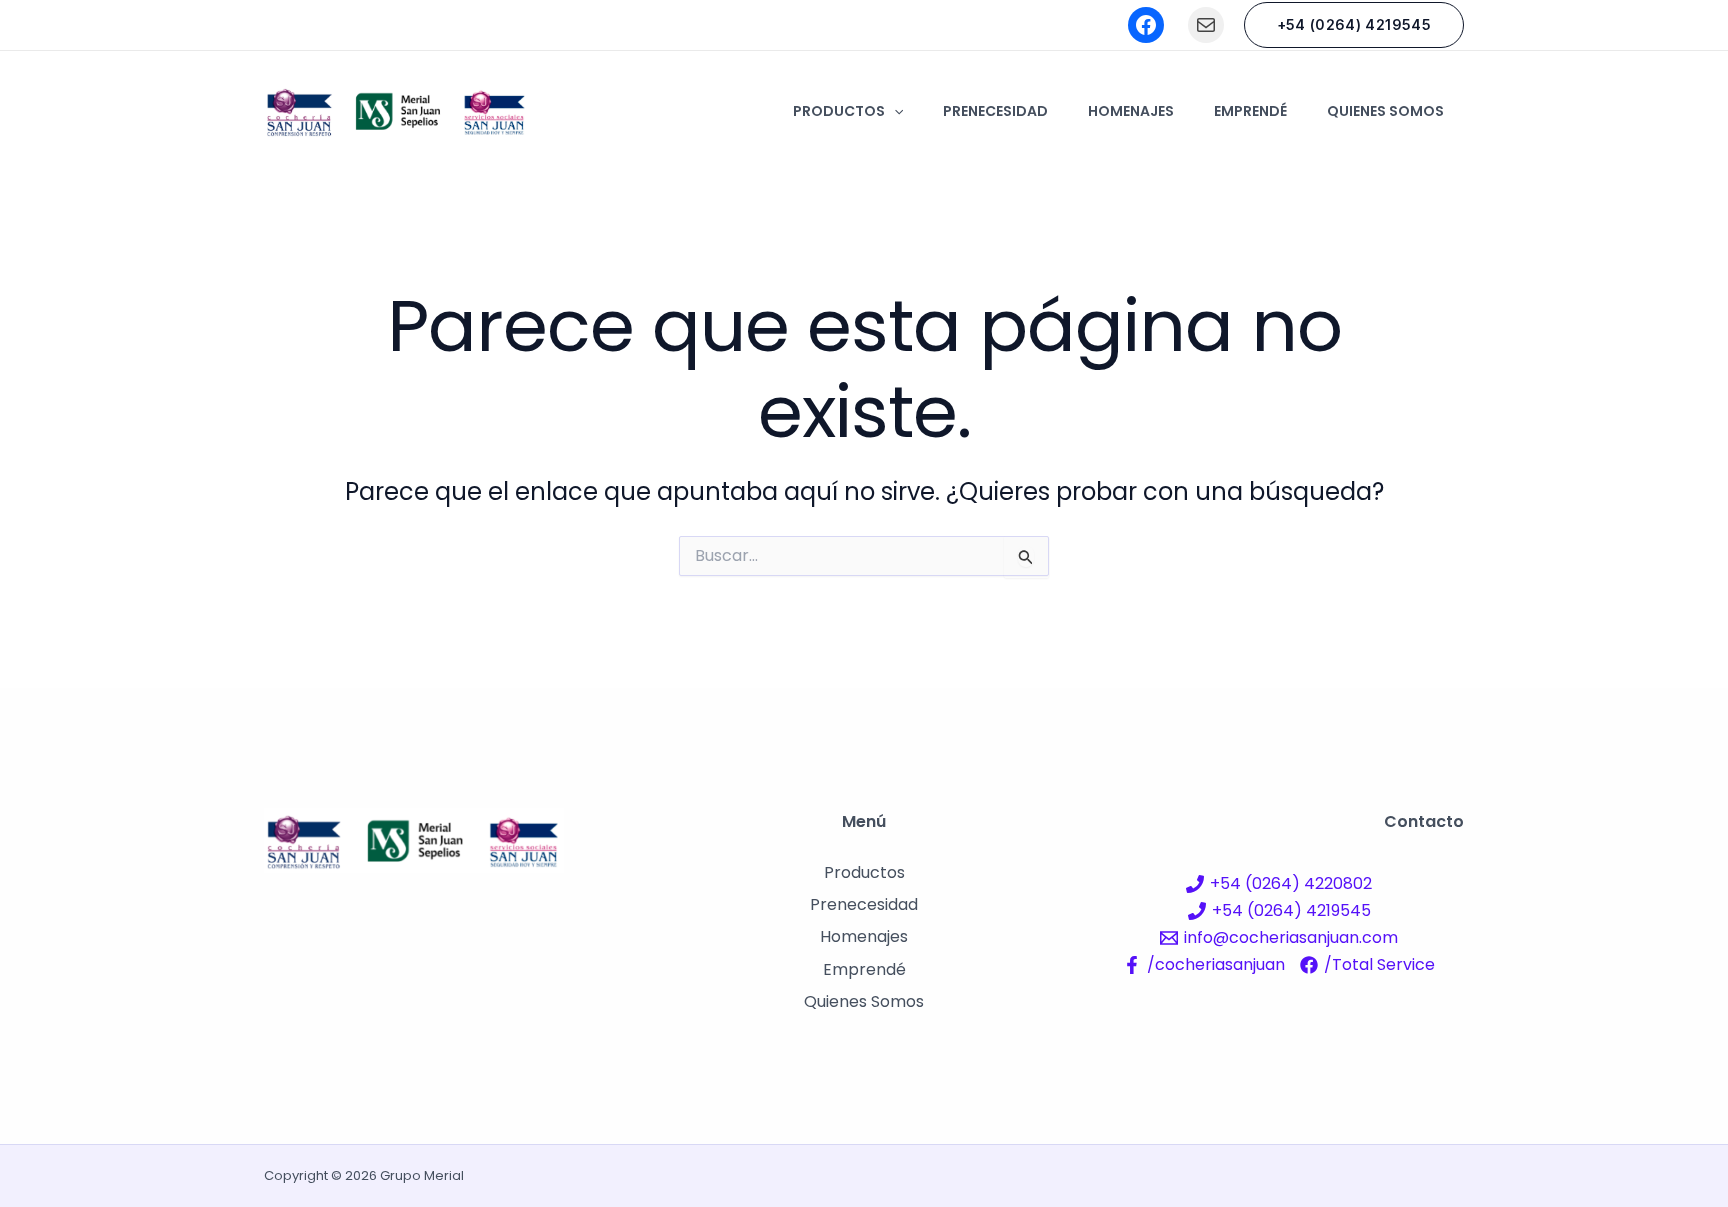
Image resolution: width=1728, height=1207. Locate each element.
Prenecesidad (995, 111)
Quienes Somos (1385, 111)
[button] (1354, 25)
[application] (894, 111)
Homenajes (1131, 111)
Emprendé (1250, 111)
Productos (839, 111)
